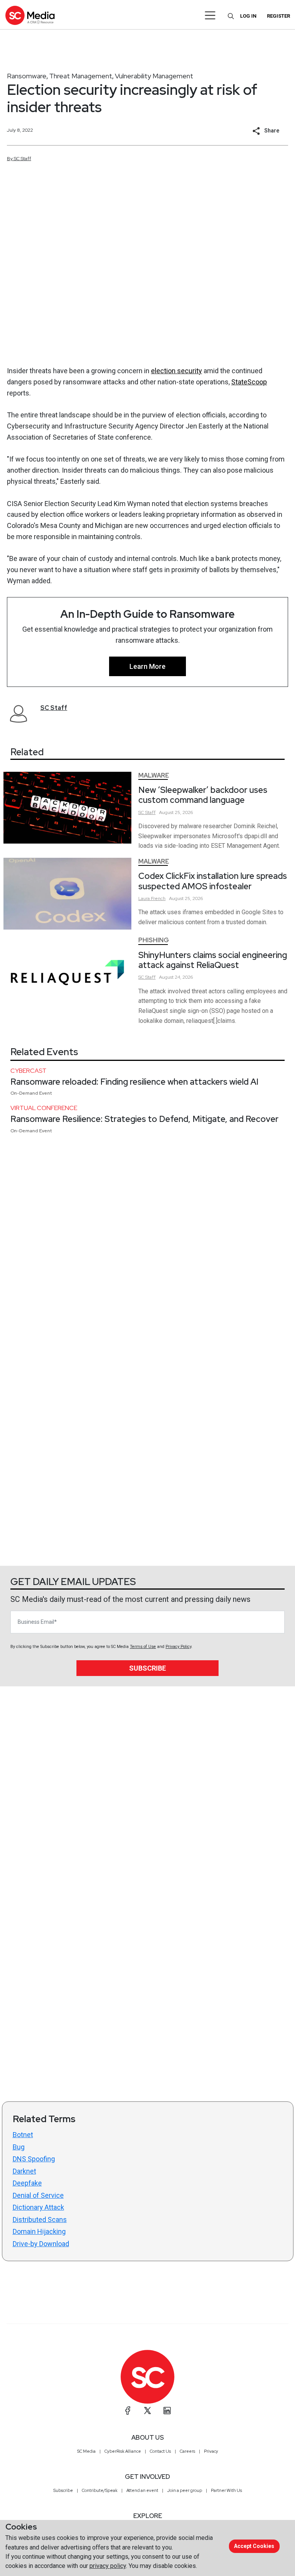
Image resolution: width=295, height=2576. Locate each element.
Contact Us (160, 2451)
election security (177, 371)
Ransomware (27, 76)
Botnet (23, 2135)
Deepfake (27, 2183)
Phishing (154, 940)
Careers (187, 2451)
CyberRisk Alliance (123, 2451)
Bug (19, 2147)
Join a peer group (185, 2490)
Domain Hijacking (39, 2231)
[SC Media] (30, 15)
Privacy (211, 2451)
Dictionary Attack (38, 2207)
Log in (248, 16)
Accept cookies (254, 2546)
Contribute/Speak (100, 2490)
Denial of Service (38, 2195)
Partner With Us (226, 2490)
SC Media (86, 2451)
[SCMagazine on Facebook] (128, 2411)
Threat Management (81, 76)
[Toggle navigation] (210, 15)
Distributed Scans (40, 2219)
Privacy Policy (178, 1647)
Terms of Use (143, 1647)
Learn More (147, 666)
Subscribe (147, 1668)
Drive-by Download (41, 2244)
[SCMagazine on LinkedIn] (167, 2411)
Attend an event (142, 2490)
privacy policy (108, 2566)
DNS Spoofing (34, 2159)
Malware (154, 775)
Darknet (24, 2171)
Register (278, 16)
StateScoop (249, 382)
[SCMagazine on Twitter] (147, 2411)
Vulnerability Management (154, 76)
